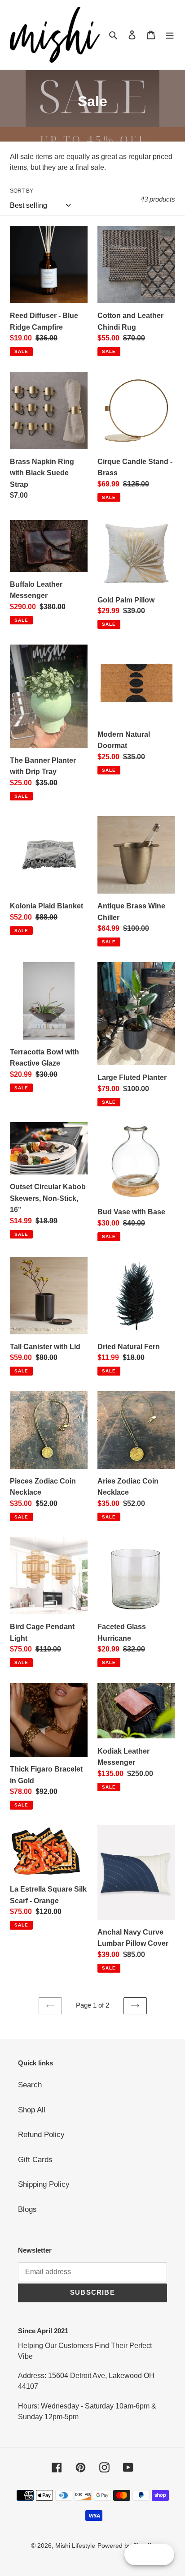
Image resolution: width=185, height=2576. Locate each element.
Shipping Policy (44, 2184)
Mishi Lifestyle (75, 2546)
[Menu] (170, 35)
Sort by (22, 191)
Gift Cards (35, 2160)
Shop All (32, 2110)
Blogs (27, 2209)
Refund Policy (41, 2135)
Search (30, 2085)
